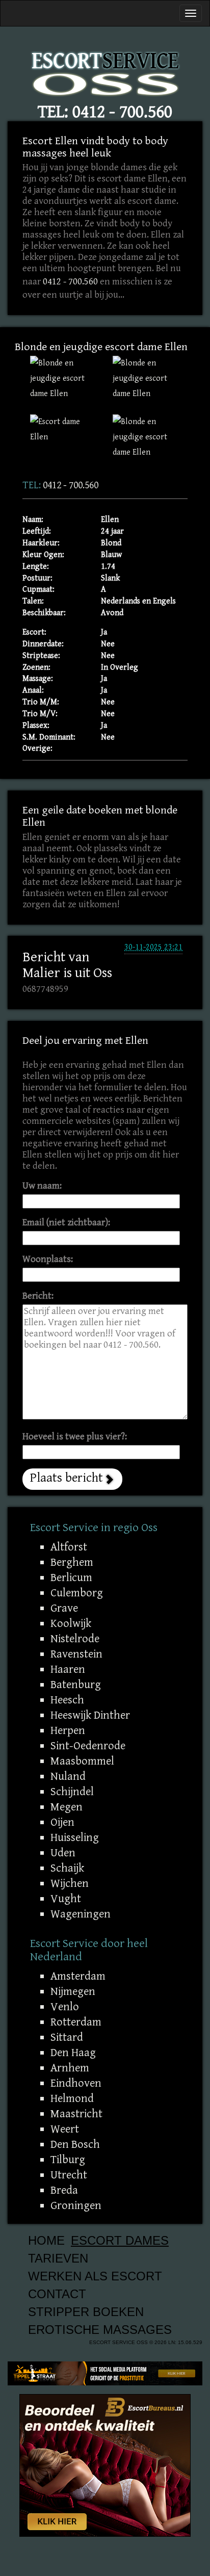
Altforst (69, 1547)
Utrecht (69, 2175)
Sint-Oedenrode (88, 1746)
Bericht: (38, 1296)
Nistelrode (75, 1639)
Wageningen (81, 1914)
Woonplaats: (48, 1259)
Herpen (68, 1730)
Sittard (67, 2037)
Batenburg (76, 1685)
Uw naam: (42, 1186)
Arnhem (70, 2068)
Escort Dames (120, 2240)
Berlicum (71, 1578)
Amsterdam (78, 1976)
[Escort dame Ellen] (64, 430)
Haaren (68, 1669)
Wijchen (70, 1883)
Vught (66, 1899)
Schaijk (67, 1868)
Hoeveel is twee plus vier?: (75, 1437)
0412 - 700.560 (122, 112)
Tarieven (58, 2258)
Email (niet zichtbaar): (66, 1223)
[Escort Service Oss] (105, 71)
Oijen (62, 1822)
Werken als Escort (95, 2276)
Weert (65, 2129)
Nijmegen (73, 1991)
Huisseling (75, 1837)
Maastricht (76, 2114)
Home (46, 2240)
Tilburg (68, 2160)
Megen (67, 1807)
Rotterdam (76, 2022)
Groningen (76, 2205)
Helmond (72, 2098)
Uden (63, 1853)
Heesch (67, 1700)
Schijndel (72, 1792)
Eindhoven (76, 2083)
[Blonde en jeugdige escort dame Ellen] (64, 379)
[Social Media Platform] (105, 2373)
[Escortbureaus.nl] (105, 2465)
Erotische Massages (100, 2330)
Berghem (72, 1562)
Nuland (68, 1776)
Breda (64, 2190)
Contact (57, 2294)
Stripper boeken (86, 2312)
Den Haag (73, 2053)
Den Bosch (75, 2144)
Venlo (65, 2007)
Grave (64, 1608)
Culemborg (77, 1593)
